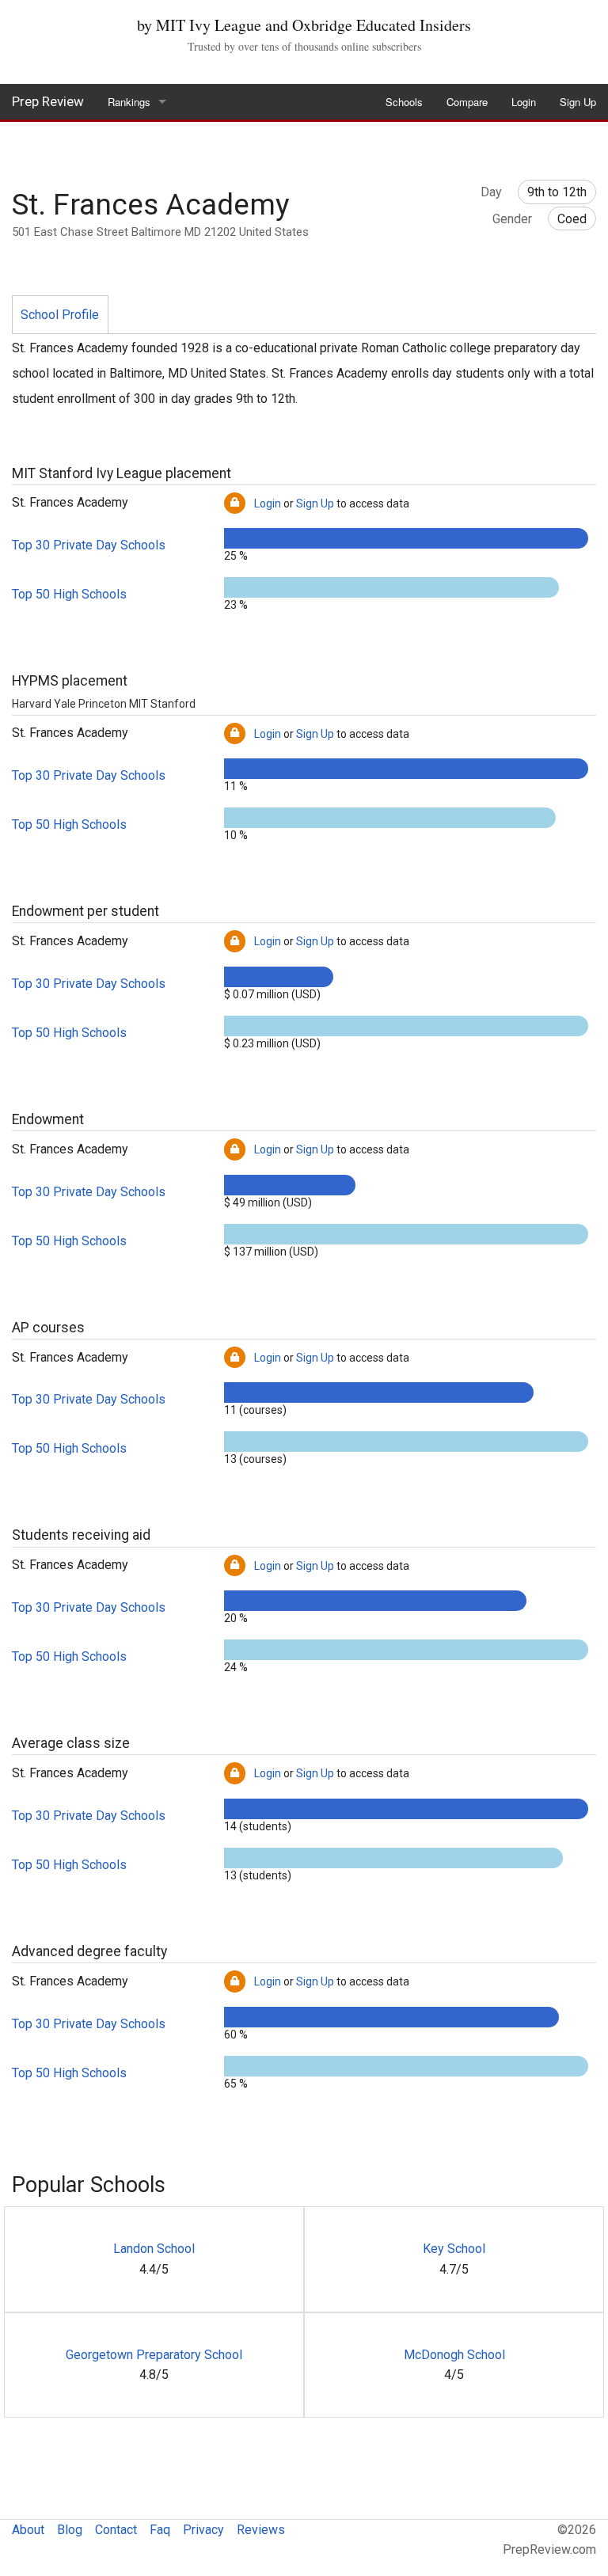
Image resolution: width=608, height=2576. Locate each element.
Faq (160, 2530)
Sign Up (578, 102)
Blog (70, 2530)
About (28, 2530)
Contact (116, 2530)
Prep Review (48, 101)
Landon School (154, 2249)
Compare (467, 102)
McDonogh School (454, 2355)
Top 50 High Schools (69, 594)
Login (524, 102)
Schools (404, 102)
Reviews (261, 2530)
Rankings (129, 102)
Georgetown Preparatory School (154, 2355)
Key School (454, 2249)
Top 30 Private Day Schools (89, 545)
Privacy (203, 2530)
